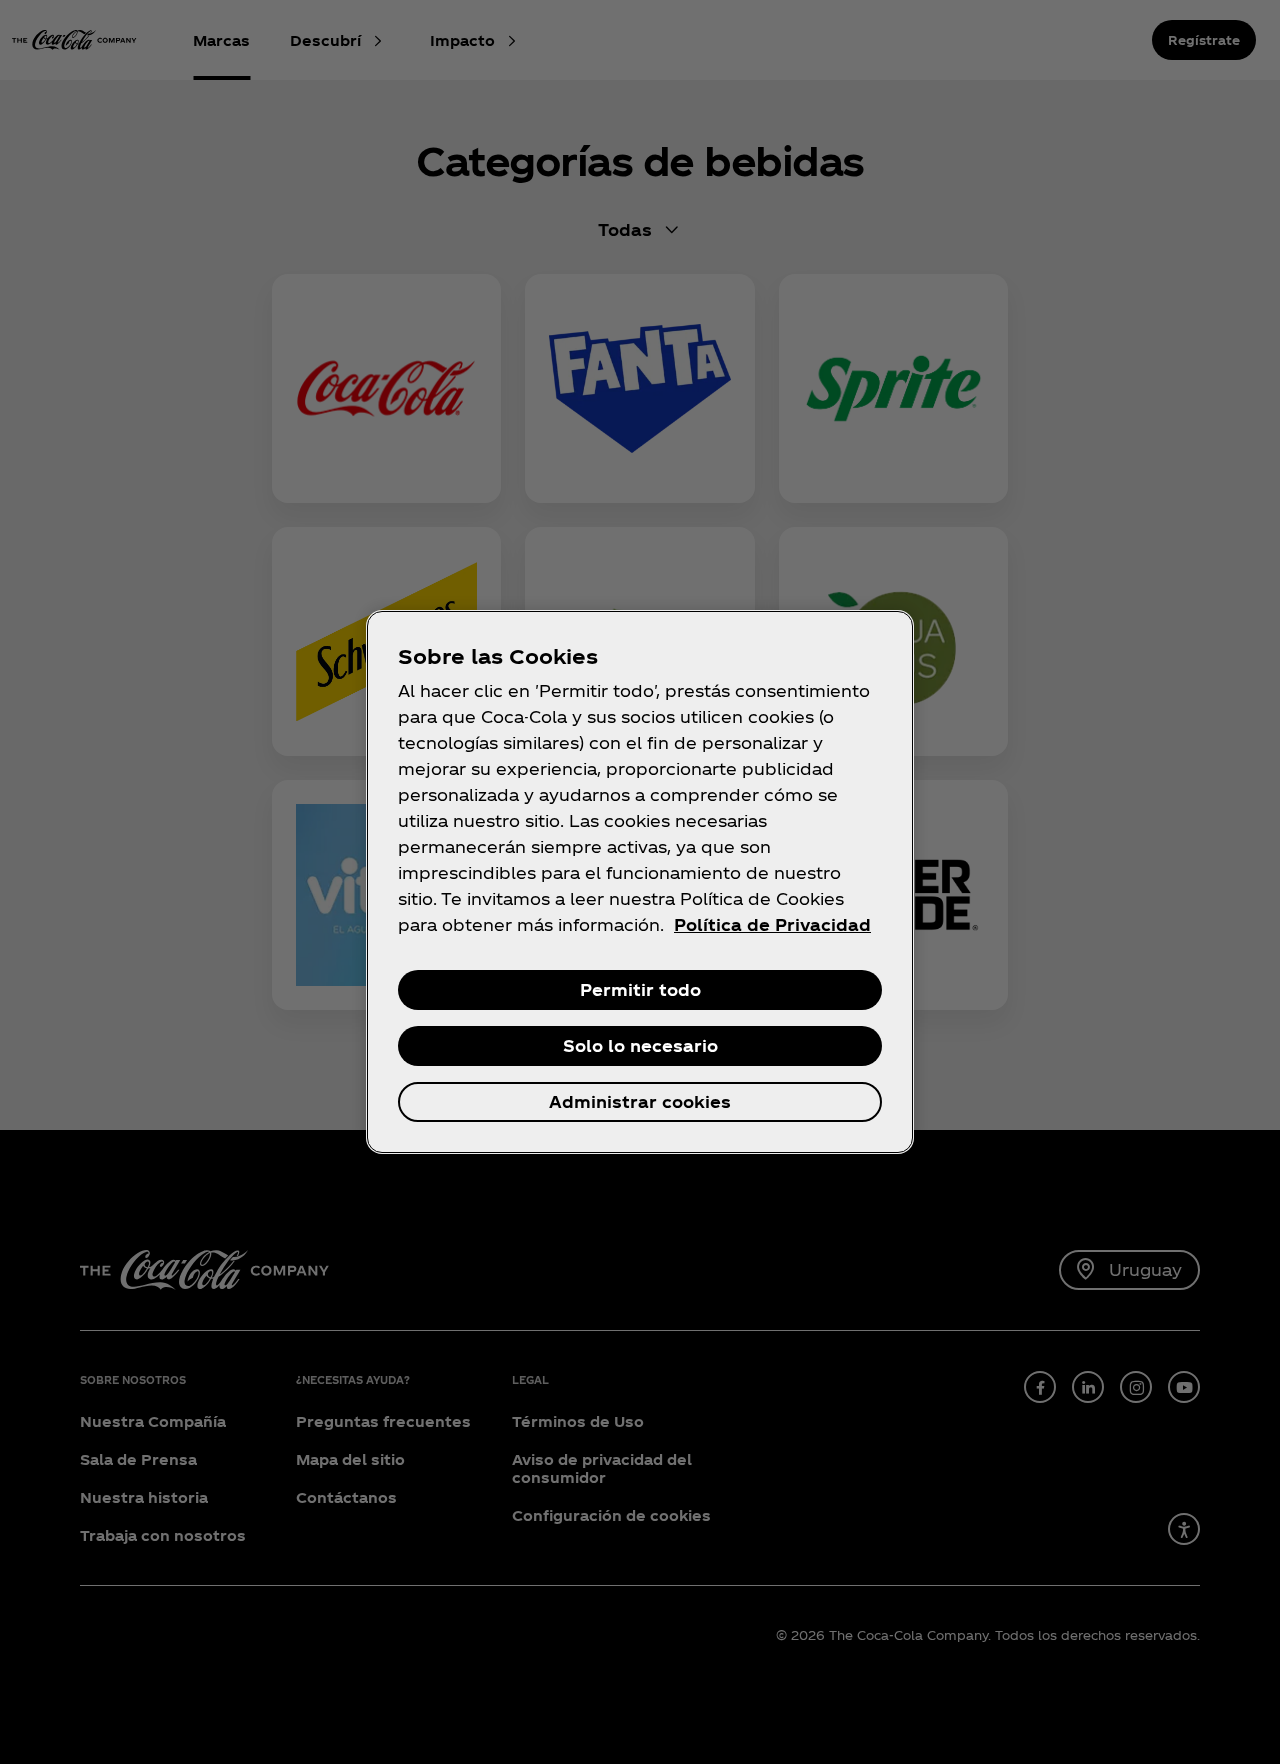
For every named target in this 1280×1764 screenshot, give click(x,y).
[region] (640, 882)
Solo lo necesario (640, 1045)
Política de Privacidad (772, 924)
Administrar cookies (640, 1101)
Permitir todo (640, 989)
